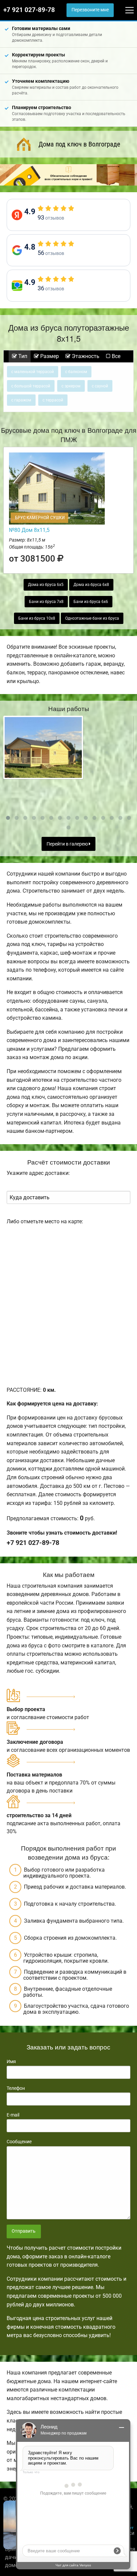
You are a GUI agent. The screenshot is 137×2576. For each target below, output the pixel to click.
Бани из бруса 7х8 (46, 602)
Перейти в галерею (68, 844)
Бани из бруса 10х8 (37, 618)
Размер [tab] (49, 356)
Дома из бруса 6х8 (91, 585)
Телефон (16, 2088)
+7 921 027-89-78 (29, 10)
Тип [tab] (22, 356)
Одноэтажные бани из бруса (92, 618)
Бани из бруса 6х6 (91, 602)
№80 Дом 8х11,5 (29, 530)
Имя (11, 2061)
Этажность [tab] (85, 356)
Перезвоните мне (90, 10)
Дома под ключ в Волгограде (79, 144)
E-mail (13, 2115)
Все (115, 356)
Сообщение (19, 2142)
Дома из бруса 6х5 (46, 585)
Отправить (24, 2231)
